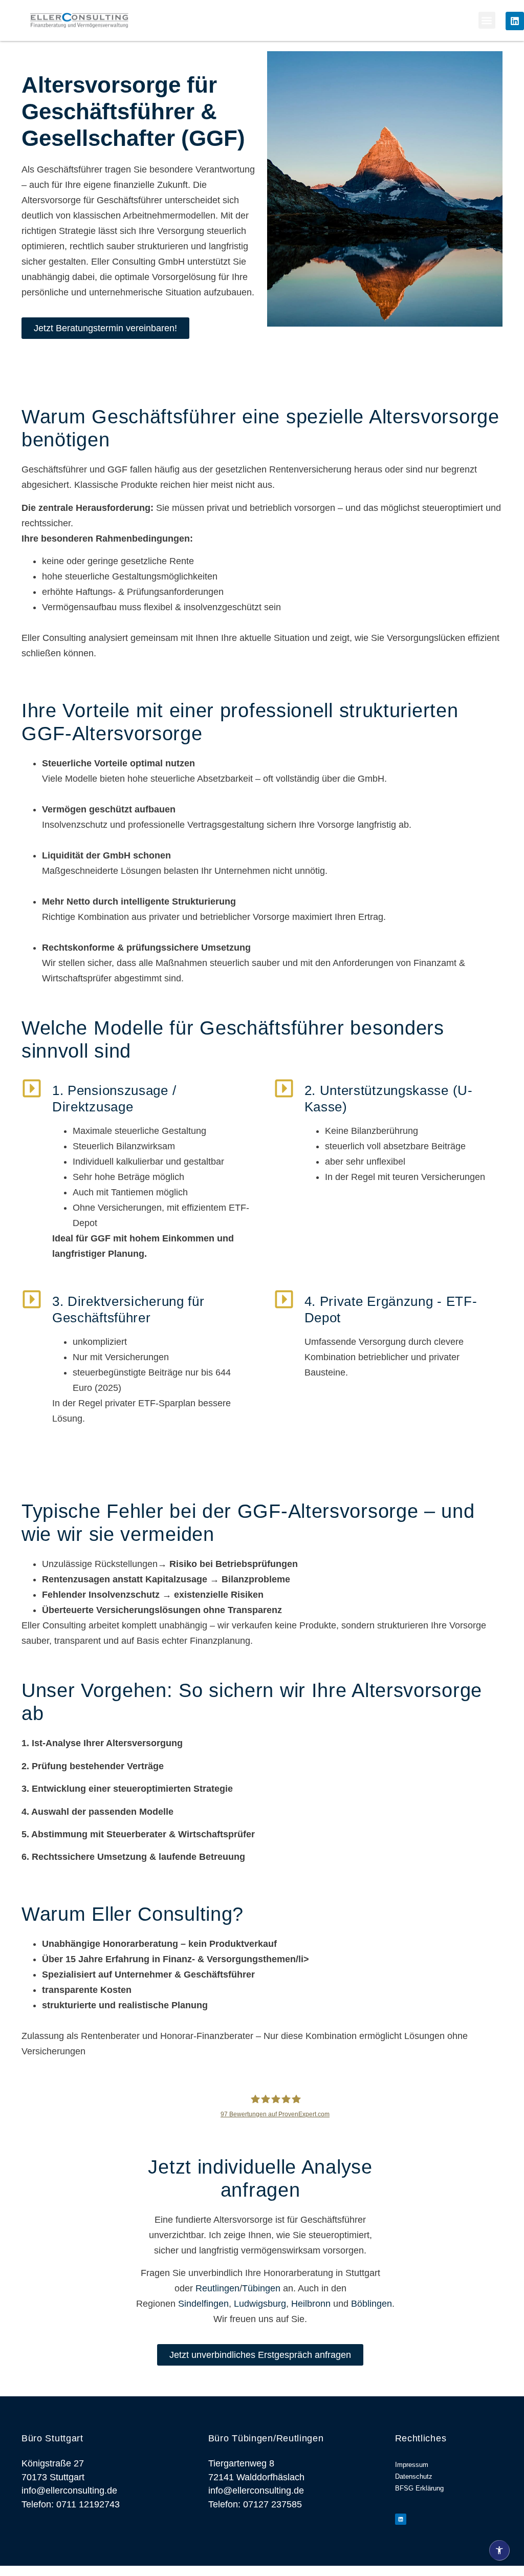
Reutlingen (217, 2288)
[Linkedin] (515, 21)
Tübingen (261, 2288)
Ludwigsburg (260, 2304)
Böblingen (372, 2304)
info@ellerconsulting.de (69, 2491)
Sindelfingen (203, 2304)
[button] (487, 20)
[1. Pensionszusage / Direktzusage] (32, 1088)
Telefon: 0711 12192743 (71, 2504)
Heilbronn (311, 2304)
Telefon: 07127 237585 (255, 2504)
